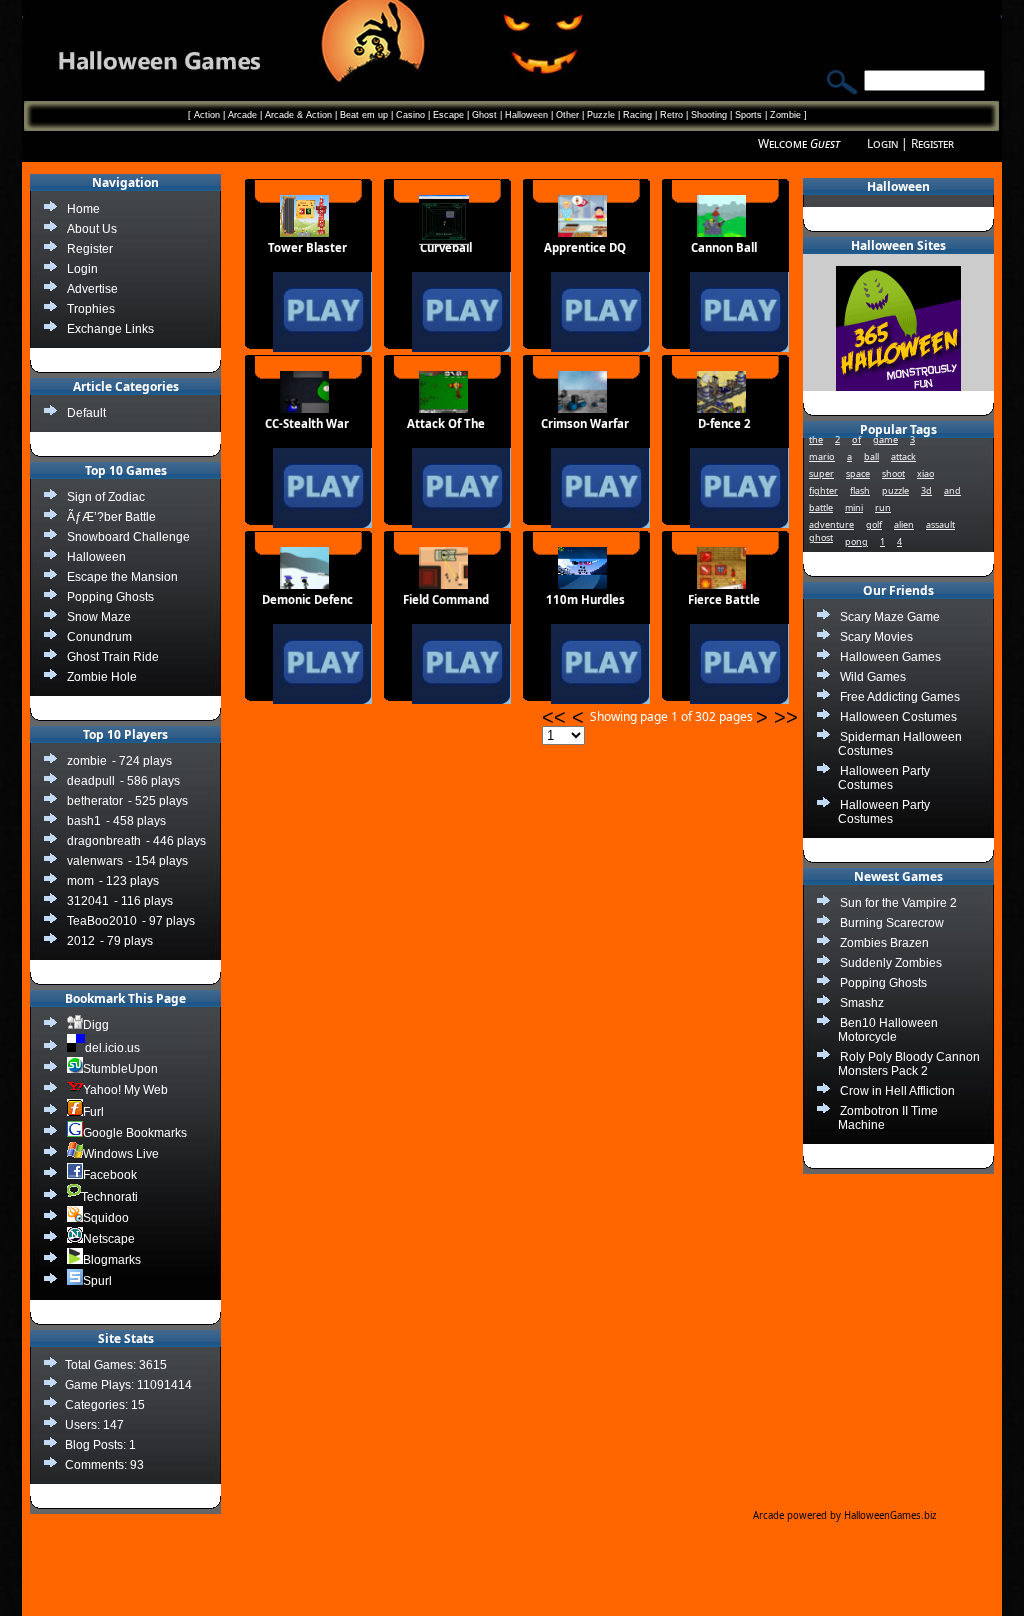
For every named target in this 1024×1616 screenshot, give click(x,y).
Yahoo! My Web (125, 1090)
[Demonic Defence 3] (290, 714)
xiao (925, 473)
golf (874, 524)
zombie (87, 761)
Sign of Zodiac (106, 497)
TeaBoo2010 (102, 921)
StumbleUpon (120, 1069)
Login (882, 143)
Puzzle (601, 115)
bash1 (84, 821)
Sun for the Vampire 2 (898, 903)
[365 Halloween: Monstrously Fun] (898, 386)
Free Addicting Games (900, 697)
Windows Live (121, 1154)
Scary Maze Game (890, 617)
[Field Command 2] (429, 714)
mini (854, 507)
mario (822, 456)
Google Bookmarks (135, 1133)
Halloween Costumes (898, 717)
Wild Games (873, 677)
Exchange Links (110, 329)
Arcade (242, 115)
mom (80, 881)
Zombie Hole (102, 677)
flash (860, 490)
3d (926, 490)
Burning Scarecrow (892, 923)
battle (821, 507)
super (821, 473)
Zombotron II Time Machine (888, 1118)
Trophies (91, 309)
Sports (748, 115)
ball (871, 456)
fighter (823, 490)
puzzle (895, 490)
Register (932, 143)
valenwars (95, 861)
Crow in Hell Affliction (897, 1091)
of (856, 439)
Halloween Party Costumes (884, 778)
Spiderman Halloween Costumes (900, 744)
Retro (671, 115)
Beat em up (364, 115)
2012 (81, 941)
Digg (96, 1025)
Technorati (109, 1197)
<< (557, 717)
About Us (92, 229)
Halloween (526, 115)
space (858, 473)
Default (86, 413)
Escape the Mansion (122, 577)
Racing (637, 115)
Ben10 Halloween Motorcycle (888, 1030)
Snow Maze (99, 617)
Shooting (709, 115)
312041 (88, 901)
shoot (893, 473)
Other (567, 115)
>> (786, 717)
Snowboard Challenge (128, 537)
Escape (448, 115)
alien (904, 524)
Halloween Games (890, 657)
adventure (831, 524)
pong (856, 541)
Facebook (110, 1175)
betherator (95, 801)
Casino (410, 115)
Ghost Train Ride (113, 657)
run (883, 507)
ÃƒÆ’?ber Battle (111, 517)
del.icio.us (112, 1048)
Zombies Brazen (884, 943)
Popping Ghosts (883, 983)
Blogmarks (112, 1260)
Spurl (97, 1281)
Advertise (92, 289)
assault (940, 524)
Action (207, 115)
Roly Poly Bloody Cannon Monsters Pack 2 (909, 1064)
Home (83, 209)
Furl (93, 1112)
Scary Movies (876, 637)
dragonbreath (104, 841)
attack (903, 456)
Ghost (484, 115)
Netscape (109, 1239)
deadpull (91, 781)
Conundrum (99, 637)
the (816, 439)
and (952, 490)
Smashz (862, 1003)
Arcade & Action (298, 115)
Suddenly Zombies (891, 963)
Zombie (785, 115)
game (885, 439)
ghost (821, 537)
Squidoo (106, 1218)
